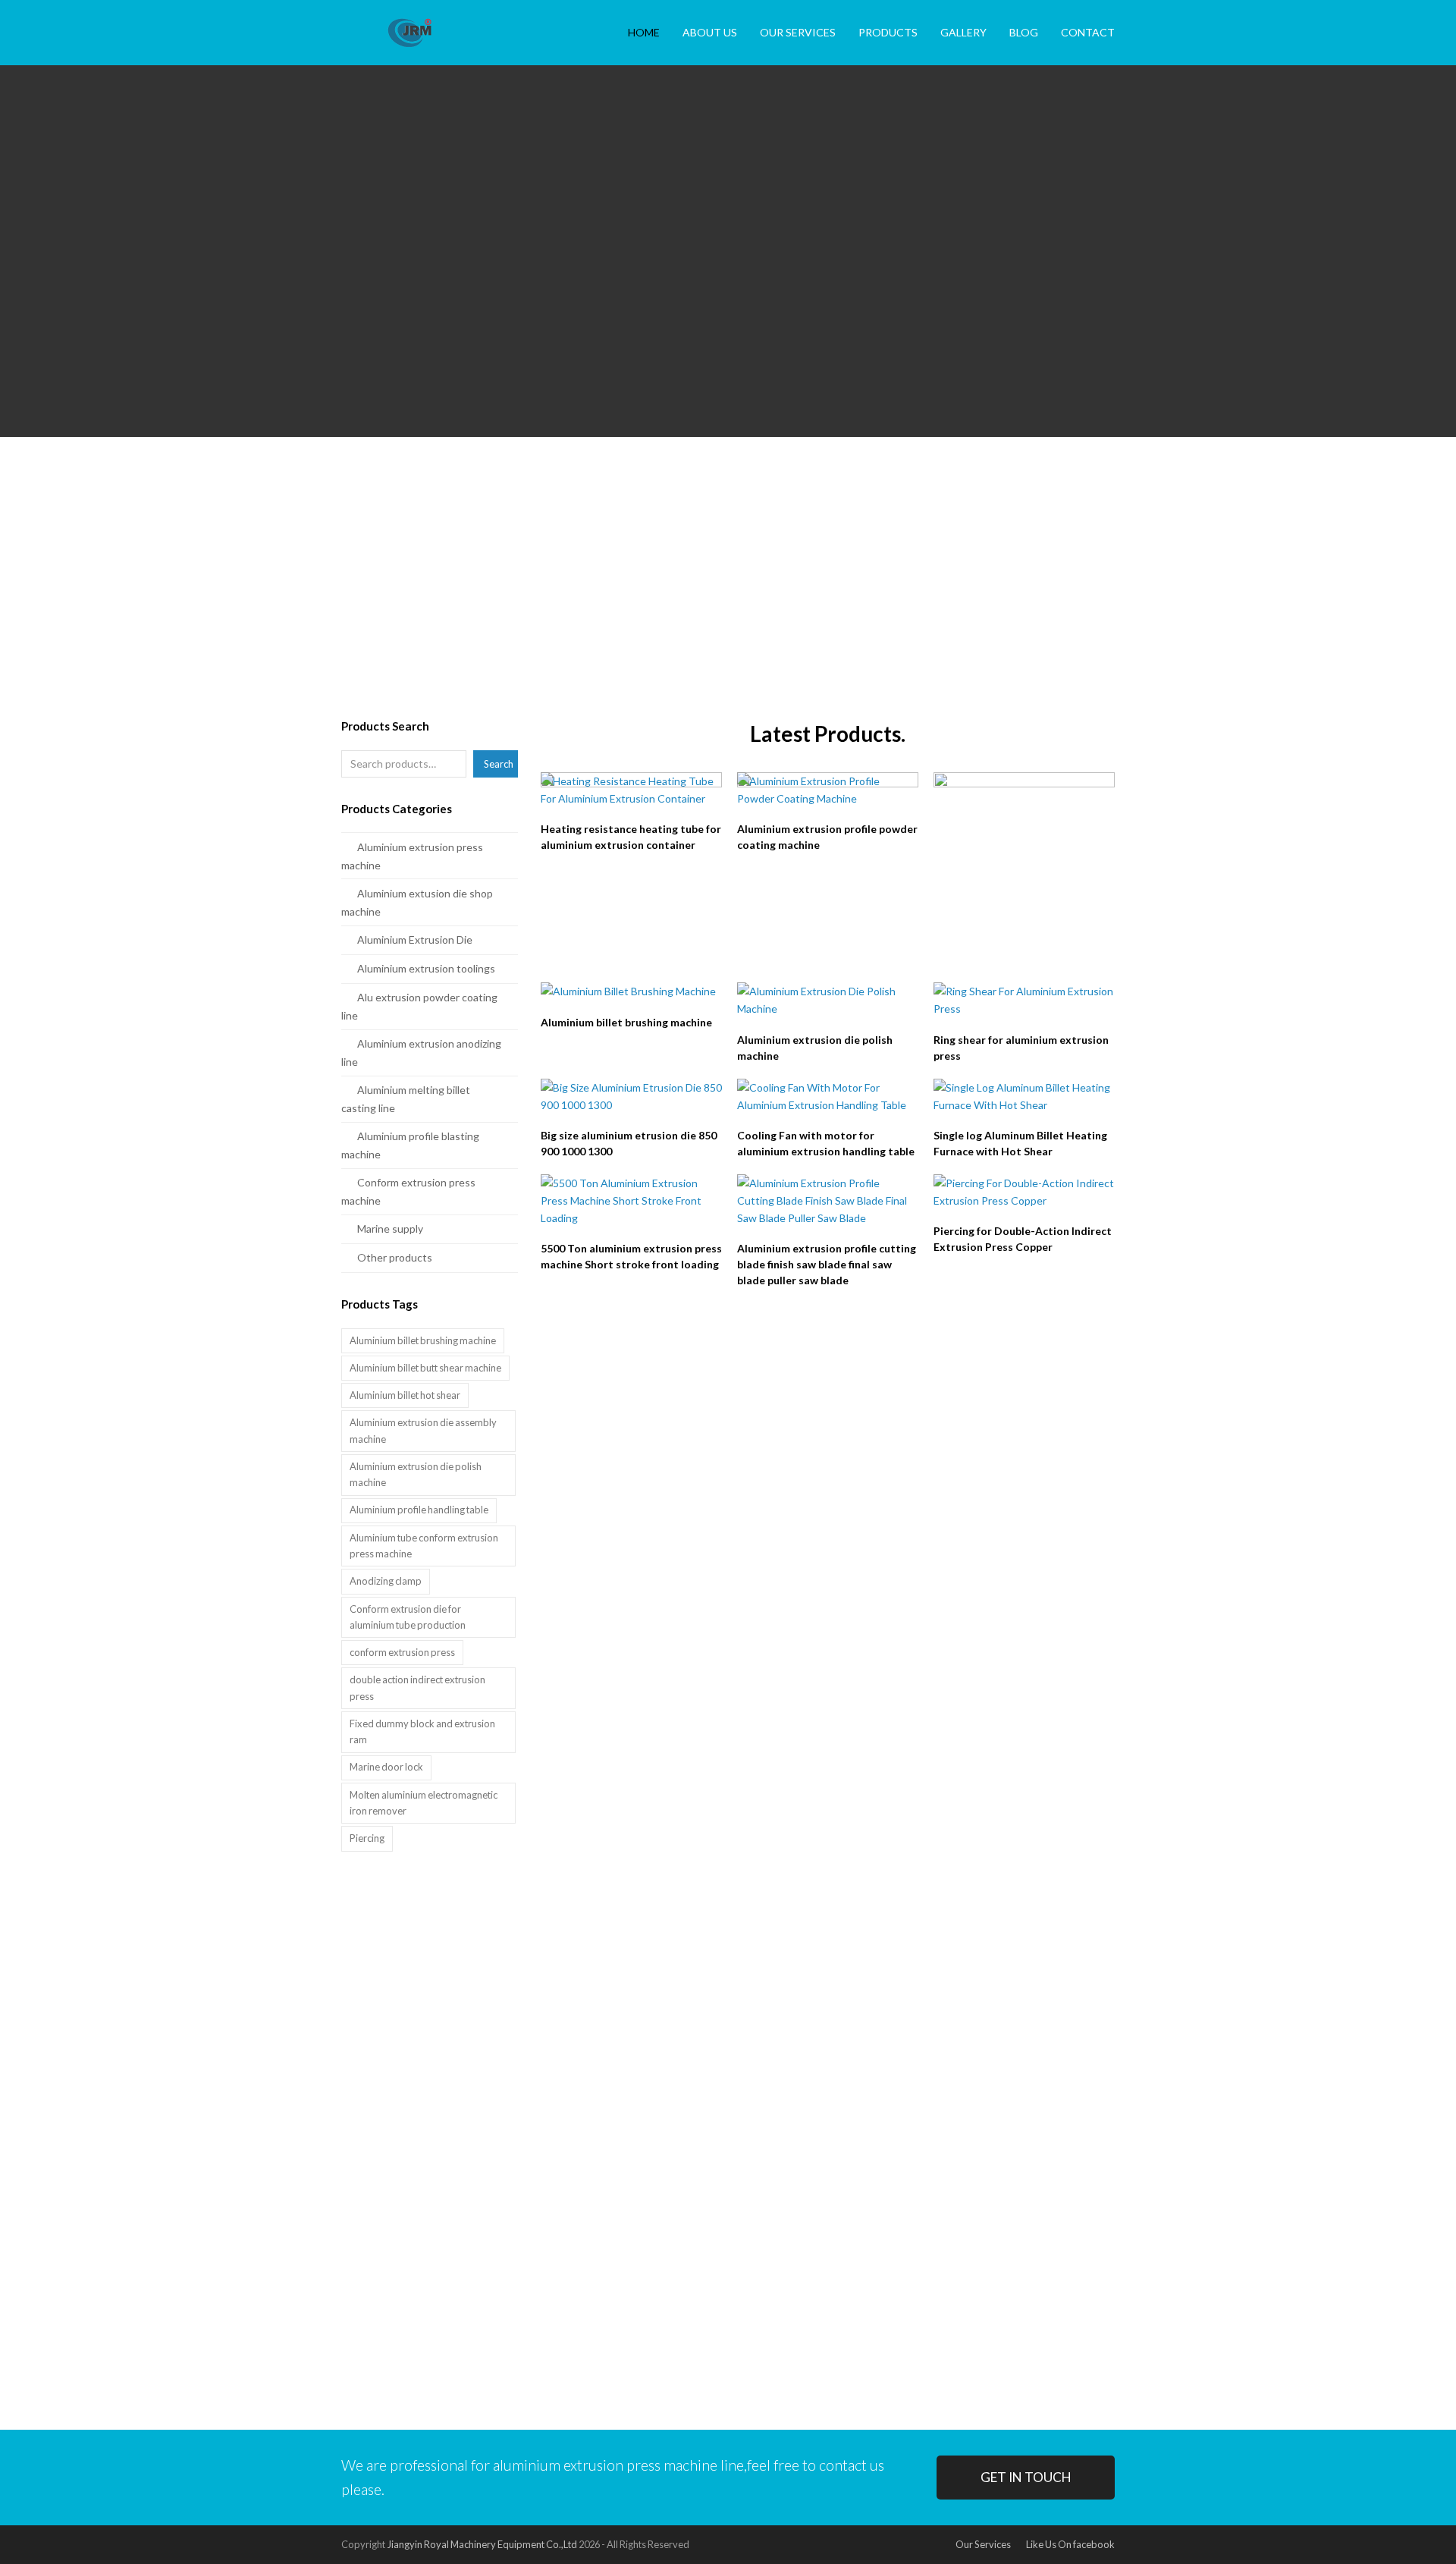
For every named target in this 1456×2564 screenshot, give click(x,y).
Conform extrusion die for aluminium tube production (408, 1617)
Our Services (983, 2544)
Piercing (367, 1838)
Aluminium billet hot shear (405, 1395)
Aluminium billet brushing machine (423, 1340)
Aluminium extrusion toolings (426, 968)
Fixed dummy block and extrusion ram (422, 1731)
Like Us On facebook (1070, 2544)
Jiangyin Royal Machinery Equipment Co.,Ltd (482, 2544)
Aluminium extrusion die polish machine (416, 1474)
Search (499, 764)
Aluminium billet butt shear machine (425, 1368)
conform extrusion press (402, 1652)
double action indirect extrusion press (417, 1687)
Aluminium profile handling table (419, 1510)
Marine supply (390, 1229)
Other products (395, 1257)
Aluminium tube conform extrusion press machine (424, 1546)
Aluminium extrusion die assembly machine (423, 1430)
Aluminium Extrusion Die (415, 940)
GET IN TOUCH (1026, 2477)
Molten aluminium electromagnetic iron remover (424, 1803)
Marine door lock (386, 1767)
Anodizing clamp (386, 1581)
